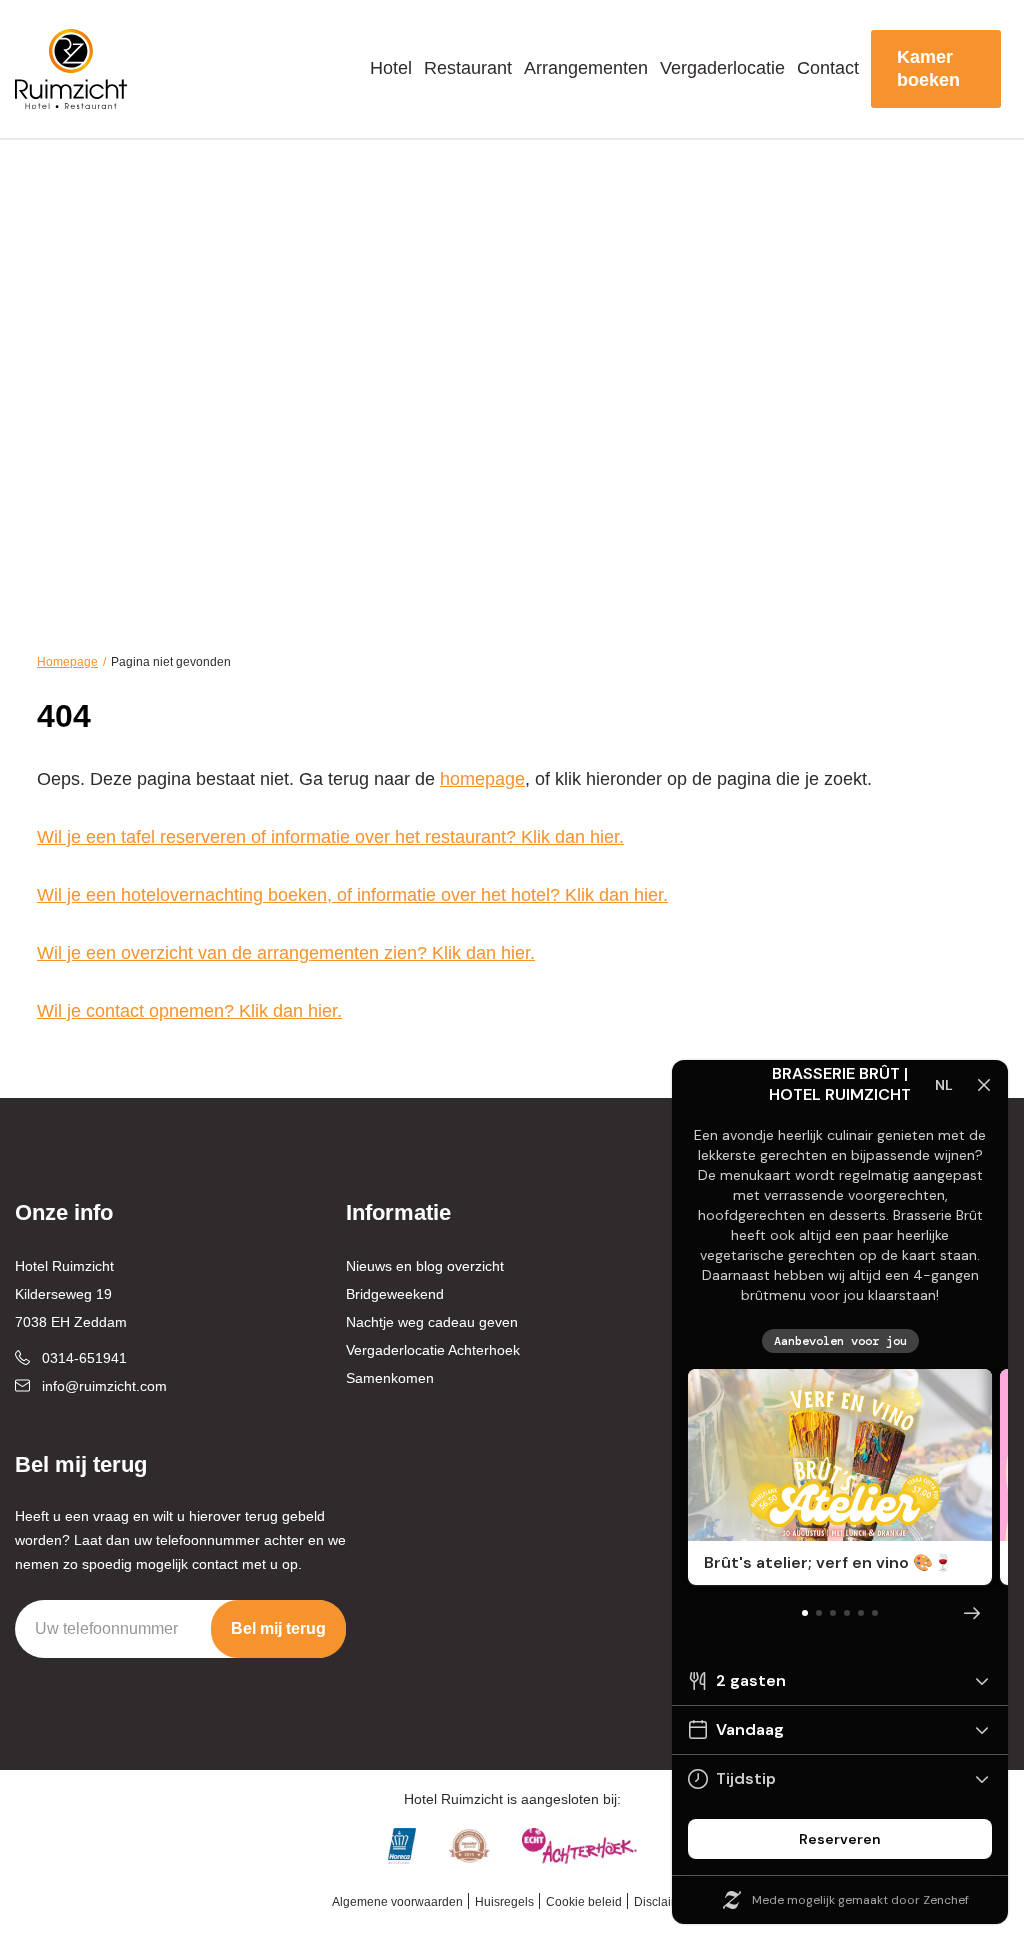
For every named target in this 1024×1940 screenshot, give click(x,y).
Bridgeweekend (395, 1294)
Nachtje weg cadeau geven (432, 1322)
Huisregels (504, 1902)
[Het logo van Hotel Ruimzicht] (71, 69)
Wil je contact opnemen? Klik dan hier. (189, 1011)
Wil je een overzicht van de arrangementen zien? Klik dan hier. (286, 953)
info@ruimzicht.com (104, 1386)
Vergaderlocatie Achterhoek (433, 1350)
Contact (828, 68)
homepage (482, 779)
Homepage (67, 662)
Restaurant (468, 68)
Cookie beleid (584, 1902)
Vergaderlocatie (722, 68)
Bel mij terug (278, 1628)
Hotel (391, 68)
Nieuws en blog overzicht (425, 1266)
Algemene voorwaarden (397, 1902)
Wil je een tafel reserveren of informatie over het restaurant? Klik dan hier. (330, 837)
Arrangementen (586, 68)
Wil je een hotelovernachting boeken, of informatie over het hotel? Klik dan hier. (352, 895)
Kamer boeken (928, 68)
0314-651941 (84, 1358)
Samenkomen (390, 1378)
